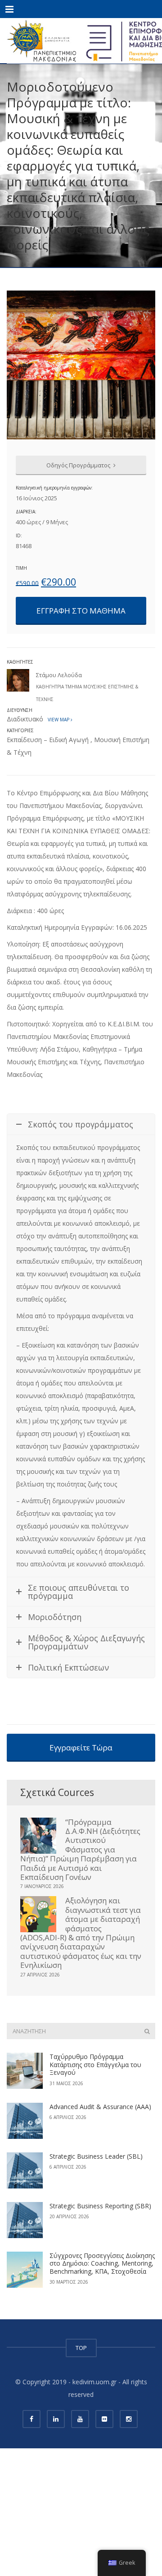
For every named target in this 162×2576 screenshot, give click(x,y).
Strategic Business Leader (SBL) (96, 2156)
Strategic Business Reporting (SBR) (100, 2206)
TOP (81, 2348)
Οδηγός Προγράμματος (79, 465)
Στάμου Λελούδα (59, 675)
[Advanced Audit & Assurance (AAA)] (25, 2121)
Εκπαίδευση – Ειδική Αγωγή (48, 740)
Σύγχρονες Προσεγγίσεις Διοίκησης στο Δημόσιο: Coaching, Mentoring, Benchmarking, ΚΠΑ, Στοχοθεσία (102, 2263)
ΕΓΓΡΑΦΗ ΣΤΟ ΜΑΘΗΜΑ (81, 611)
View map (58, 720)
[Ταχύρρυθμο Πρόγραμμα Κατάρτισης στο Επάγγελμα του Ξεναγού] (25, 2071)
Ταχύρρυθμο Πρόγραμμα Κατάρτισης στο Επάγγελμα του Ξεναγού (95, 2064)
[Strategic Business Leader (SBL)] (25, 2170)
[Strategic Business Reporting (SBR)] (25, 2220)
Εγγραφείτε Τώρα (81, 1747)
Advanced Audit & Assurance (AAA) (100, 2107)
